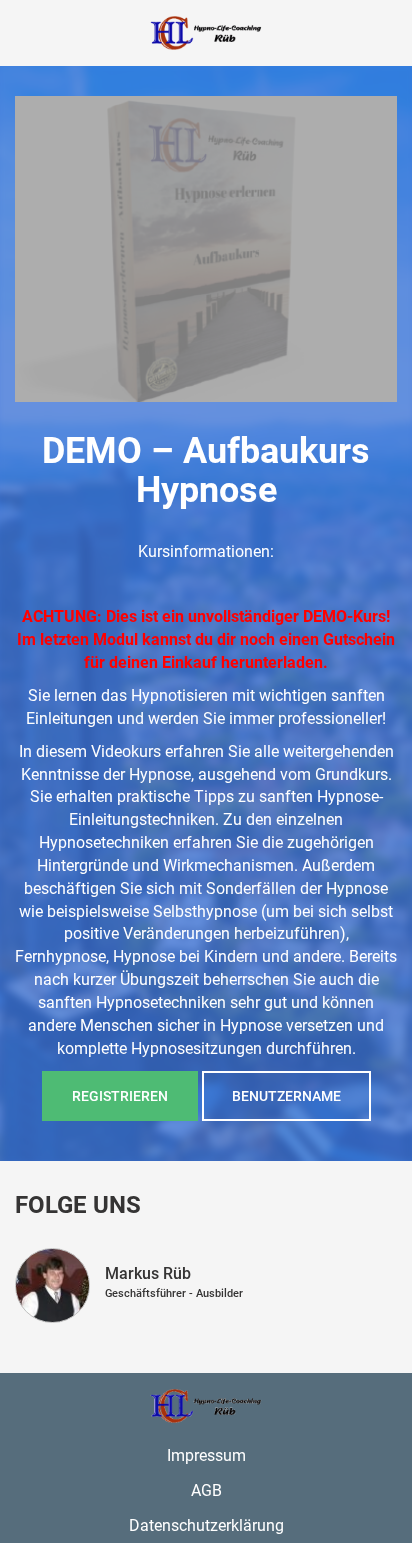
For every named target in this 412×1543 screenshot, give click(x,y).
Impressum (206, 1455)
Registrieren (120, 1096)
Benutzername (286, 1096)
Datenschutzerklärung (206, 1525)
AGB (206, 1490)
